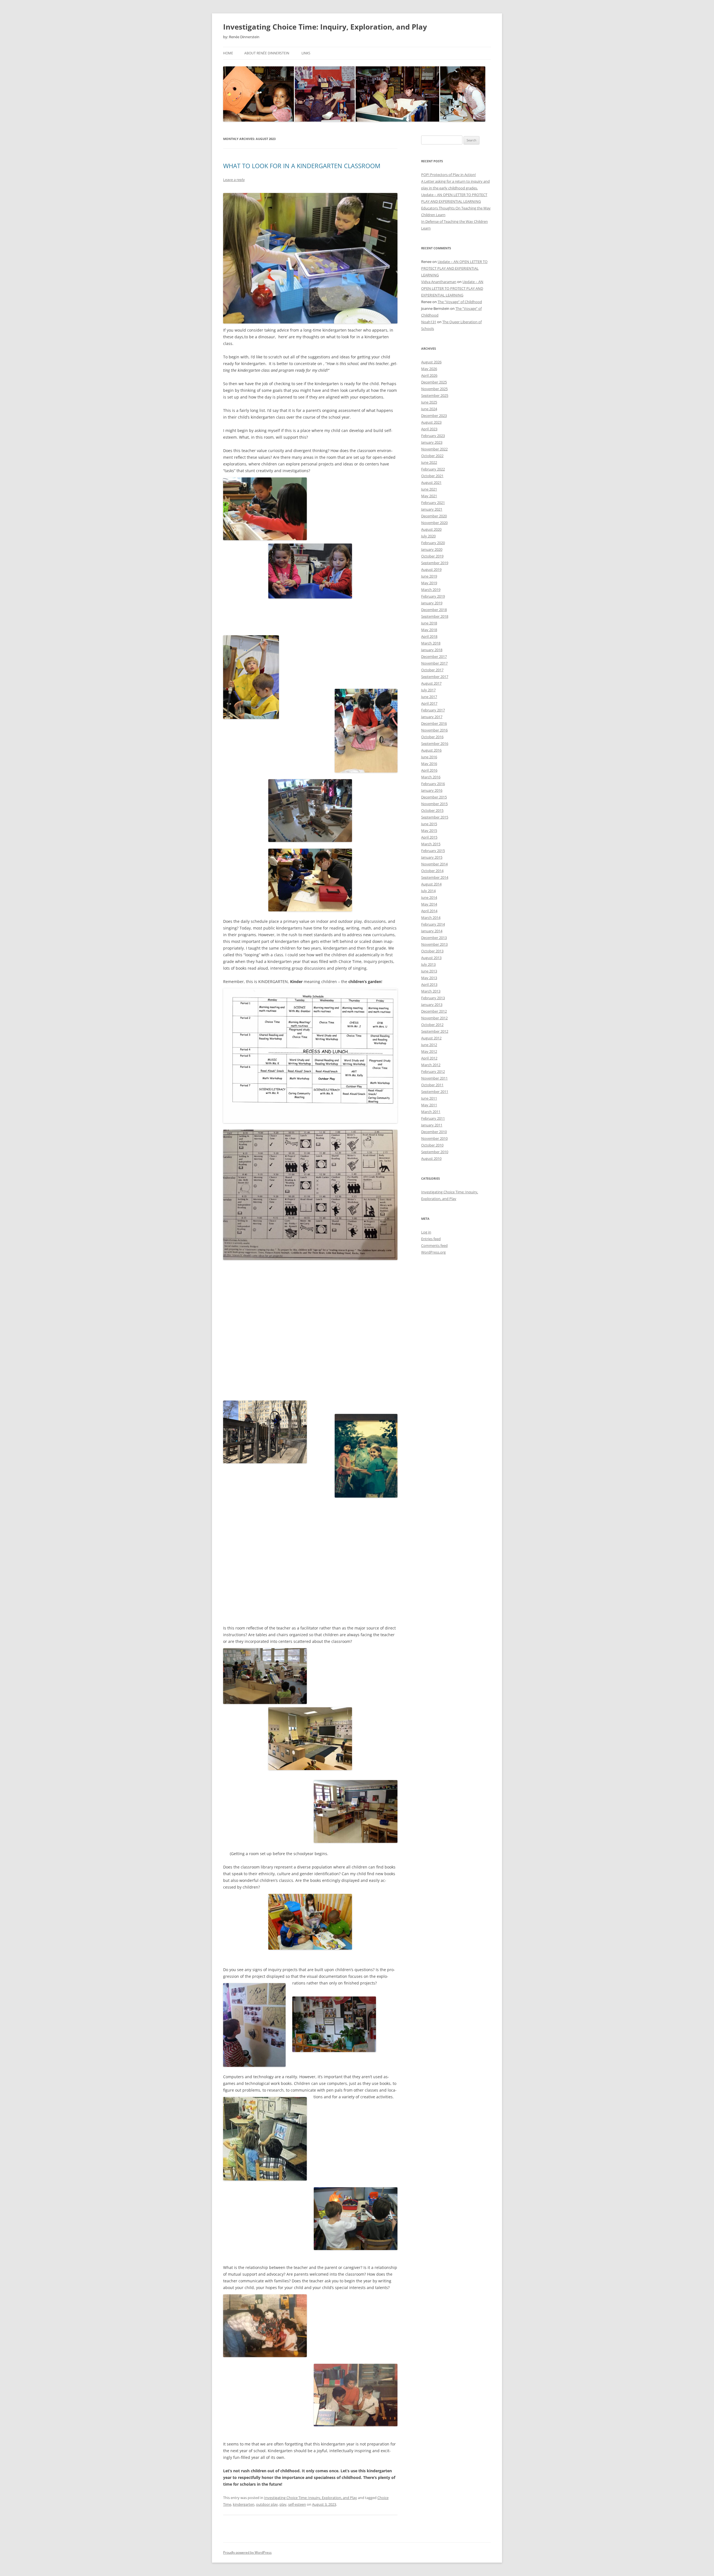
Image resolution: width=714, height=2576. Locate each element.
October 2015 (432, 810)
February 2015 (433, 851)
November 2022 (434, 449)
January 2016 (432, 790)
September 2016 (435, 743)
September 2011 (435, 1092)
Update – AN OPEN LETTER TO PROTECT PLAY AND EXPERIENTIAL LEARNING (454, 268)
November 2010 (434, 1138)
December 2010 (434, 1132)
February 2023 (433, 436)
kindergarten (244, 2504)
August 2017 (431, 683)
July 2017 (428, 690)
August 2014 (431, 884)
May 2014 (429, 904)
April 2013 (429, 984)
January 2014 (432, 931)
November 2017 (434, 663)
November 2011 (434, 1078)
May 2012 (429, 1051)
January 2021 (432, 509)
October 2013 (432, 951)
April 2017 (429, 703)
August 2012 (431, 1038)
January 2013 (432, 1005)
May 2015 (429, 830)
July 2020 (428, 536)
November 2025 (434, 389)
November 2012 (434, 1018)
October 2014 (432, 871)
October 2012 (432, 1025)
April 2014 (429, 911)
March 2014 (431, 918)
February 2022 (433, 469)
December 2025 (434, 382)
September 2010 (435, 1152)
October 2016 (432, 737)
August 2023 (431, 422)
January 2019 (432, 603)
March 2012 (431, 1065)
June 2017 (429, 697)
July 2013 (428, 964)
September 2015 (435, 817)
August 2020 (431, 529)
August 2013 (431, 958)
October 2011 (432, 1085)
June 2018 (429, 623)
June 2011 (429, 1098)
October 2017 (432, 670)
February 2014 (433, 924)
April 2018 (429, 636)
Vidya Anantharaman (439, 282)
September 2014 (435, 877)
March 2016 (431, 777)
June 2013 (429, 971)
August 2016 (431, 750)
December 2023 (434, 416)
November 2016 (434, 730)
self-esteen (297, 2504)
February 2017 (433, 710)
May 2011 (429, 1105)
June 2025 (429, 402)
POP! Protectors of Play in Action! (448, 175)
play (283, 2504)
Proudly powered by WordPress (247, 2552)
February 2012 (433, 1071)
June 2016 (429, 757)
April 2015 (429, 837)
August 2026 (431, 362)
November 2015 (434, 804)
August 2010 (431, 1158)
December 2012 (434, 1011)
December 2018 (434, 610)
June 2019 (429, 576)
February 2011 (433, 1118)
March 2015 (431, 844)
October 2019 (432, 556)
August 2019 (431, 569)
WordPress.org (433, 1252)
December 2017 (434, 656)
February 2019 (433, 596)
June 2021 (429, 489)
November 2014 (434, 864)
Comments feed (434, 1245)
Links (306, 53)
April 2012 (429, 1058)
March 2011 (431, 1112)
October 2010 (432, 1145)
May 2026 (429, 369)
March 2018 (431, 643)
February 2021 (433, 503)
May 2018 (429, 630)
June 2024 (429, 409)
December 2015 (434, 797)
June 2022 (429, 462)
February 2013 (433, 998)
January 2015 (432, 857)
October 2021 (432, 476)
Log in (426, 1232)
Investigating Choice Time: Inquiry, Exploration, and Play (325, 27)
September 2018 (435, 616)
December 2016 (434, 723)
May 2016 (429, 764)
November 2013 (434, 944)
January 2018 (432, 650)
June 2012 (429, 1045)
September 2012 (435, 1031)
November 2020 (434, 523)
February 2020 (433, 543)
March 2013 (431, 991)
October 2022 (432, 456)
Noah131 (429, 322)
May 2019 (429, 583)
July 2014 (428, 891)
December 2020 (434, 516)
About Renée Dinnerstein (267, 53)
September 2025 (435, 395)
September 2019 (435, 563)
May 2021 (429, 496)
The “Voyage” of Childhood (460, 302)
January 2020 (432, 549)
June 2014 (429, 897)
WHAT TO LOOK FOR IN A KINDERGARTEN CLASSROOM (302, 166)
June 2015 (429, 824)
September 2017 (435, 677)
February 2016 (433, 784)
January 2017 (432, 717)
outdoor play (267, 2504)
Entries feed (431, 1239)
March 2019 (431, 590)
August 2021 (431, 482)
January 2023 (432, 442)
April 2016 (429, 770)
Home (228, 53)
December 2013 (434, 938)
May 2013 (429, 978)
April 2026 (429, 375)
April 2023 (429, 429)
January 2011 (432, 1125)
